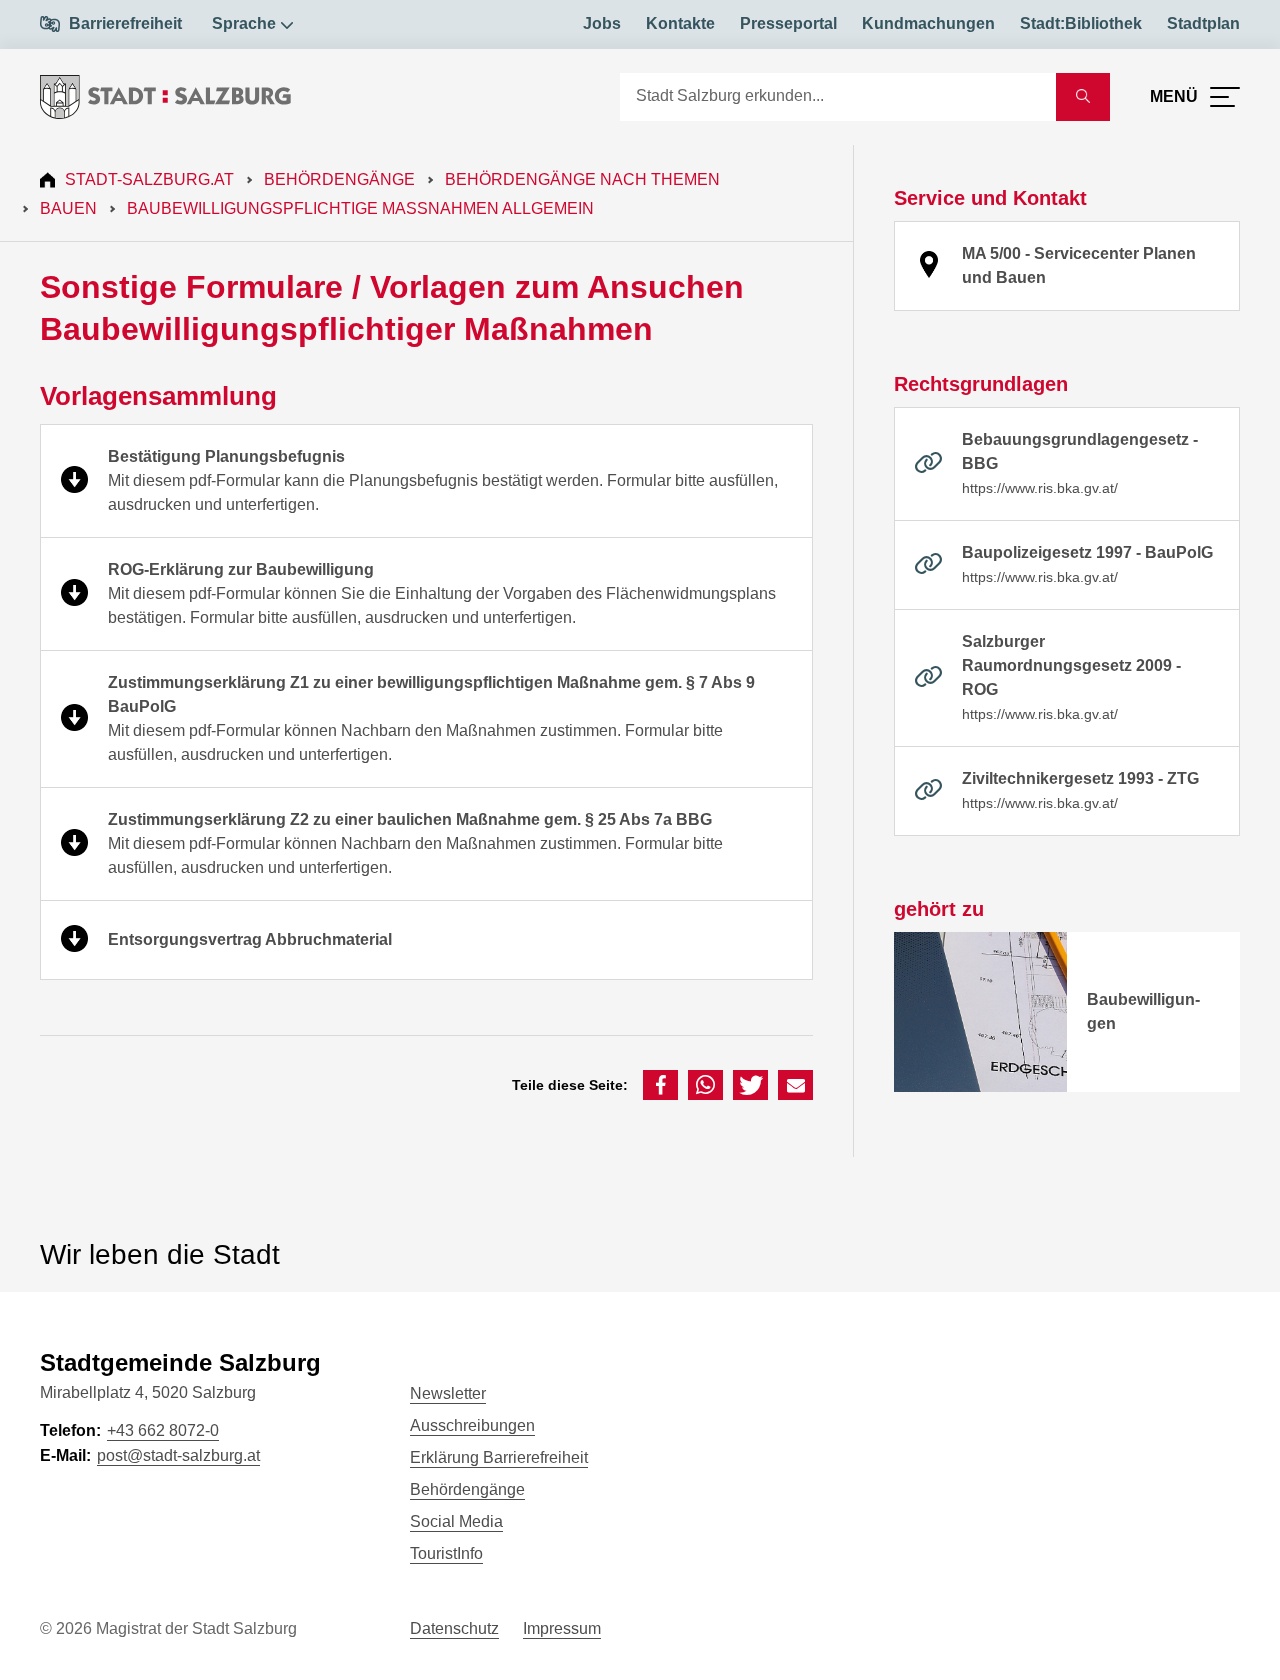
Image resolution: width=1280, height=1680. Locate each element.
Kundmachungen (928, 23)
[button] (660, 1085)
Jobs (602, 23)
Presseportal (788, 23)
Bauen (68, 208)
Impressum (562, 1628)
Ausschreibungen (472, 1425)
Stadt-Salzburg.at (149, 179)
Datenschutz (454, 1628)
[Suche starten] (1083, 97)
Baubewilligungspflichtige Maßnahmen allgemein (360, 208)
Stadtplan (1203, 23)
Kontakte (680, 23)
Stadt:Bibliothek (1081, 23)
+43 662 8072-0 (163, 1430)
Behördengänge (339, 179)
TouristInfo (446, 1553)
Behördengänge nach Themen (582, 179)
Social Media (456, 1521)
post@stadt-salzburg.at (178, 1455)
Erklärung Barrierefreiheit (499, 1457)
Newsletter (448, 1393)
